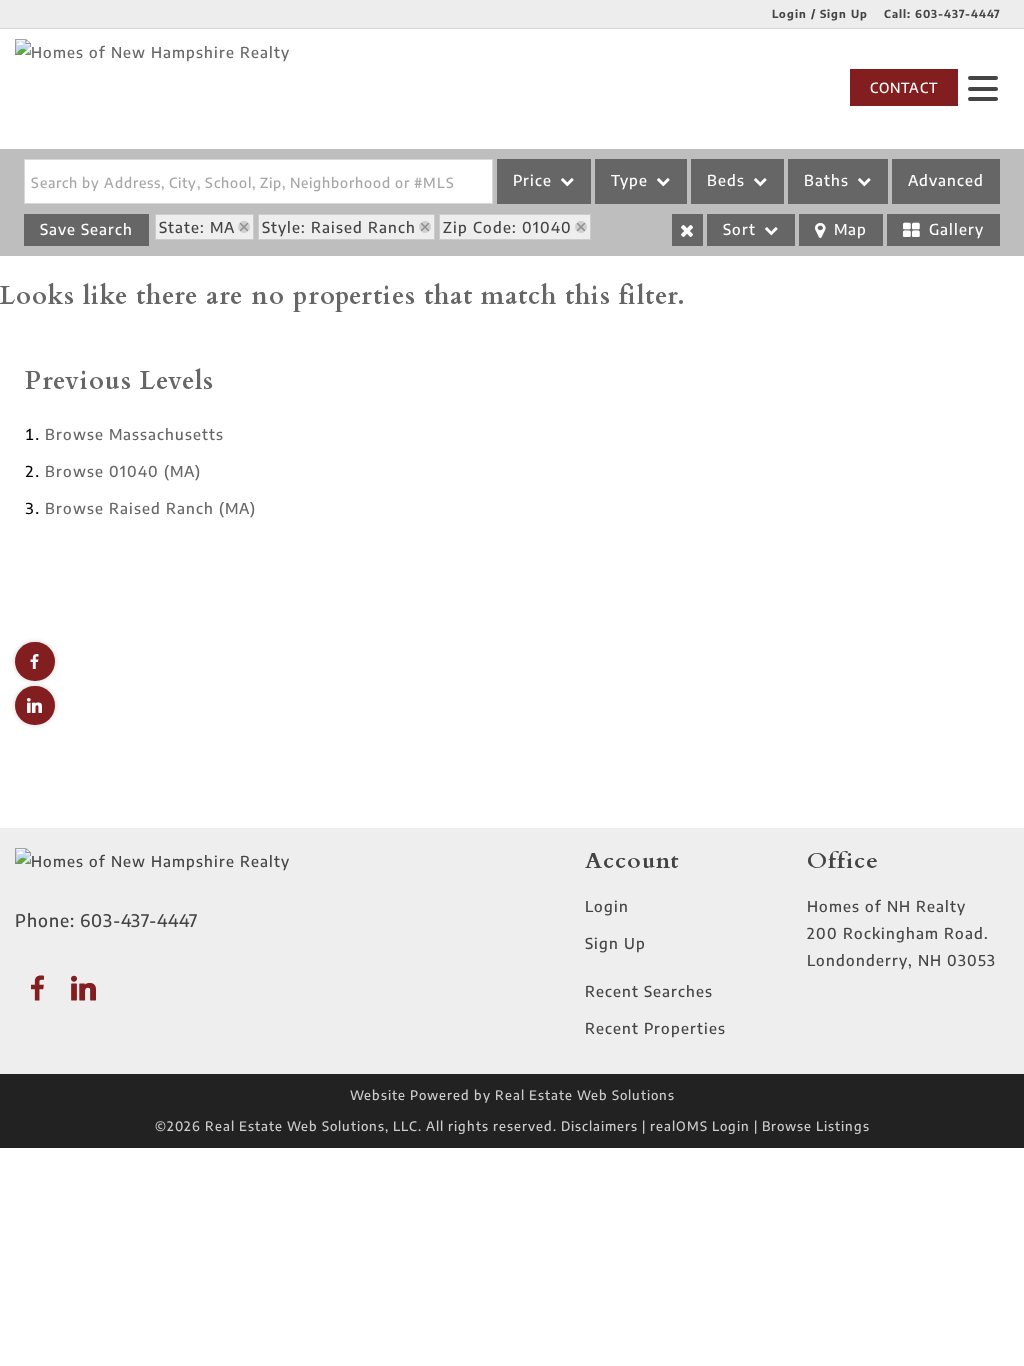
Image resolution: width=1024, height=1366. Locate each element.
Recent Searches (649, 991)
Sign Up (615, 943)
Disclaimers (599, 1126)
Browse (134, 434)
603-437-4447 (958, 13)
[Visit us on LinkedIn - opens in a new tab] (35, 705)
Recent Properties (655, 1028)
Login (607, 906)
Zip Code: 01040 (507, 227)
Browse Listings (816, 1126)
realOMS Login (700, 1126)
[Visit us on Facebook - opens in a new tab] (35, 661)
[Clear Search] (687, 230)
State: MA (197, 227)
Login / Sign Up (820, 13)
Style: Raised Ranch (339, 227)
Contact (904, 87)
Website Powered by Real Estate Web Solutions (512, 1095)
